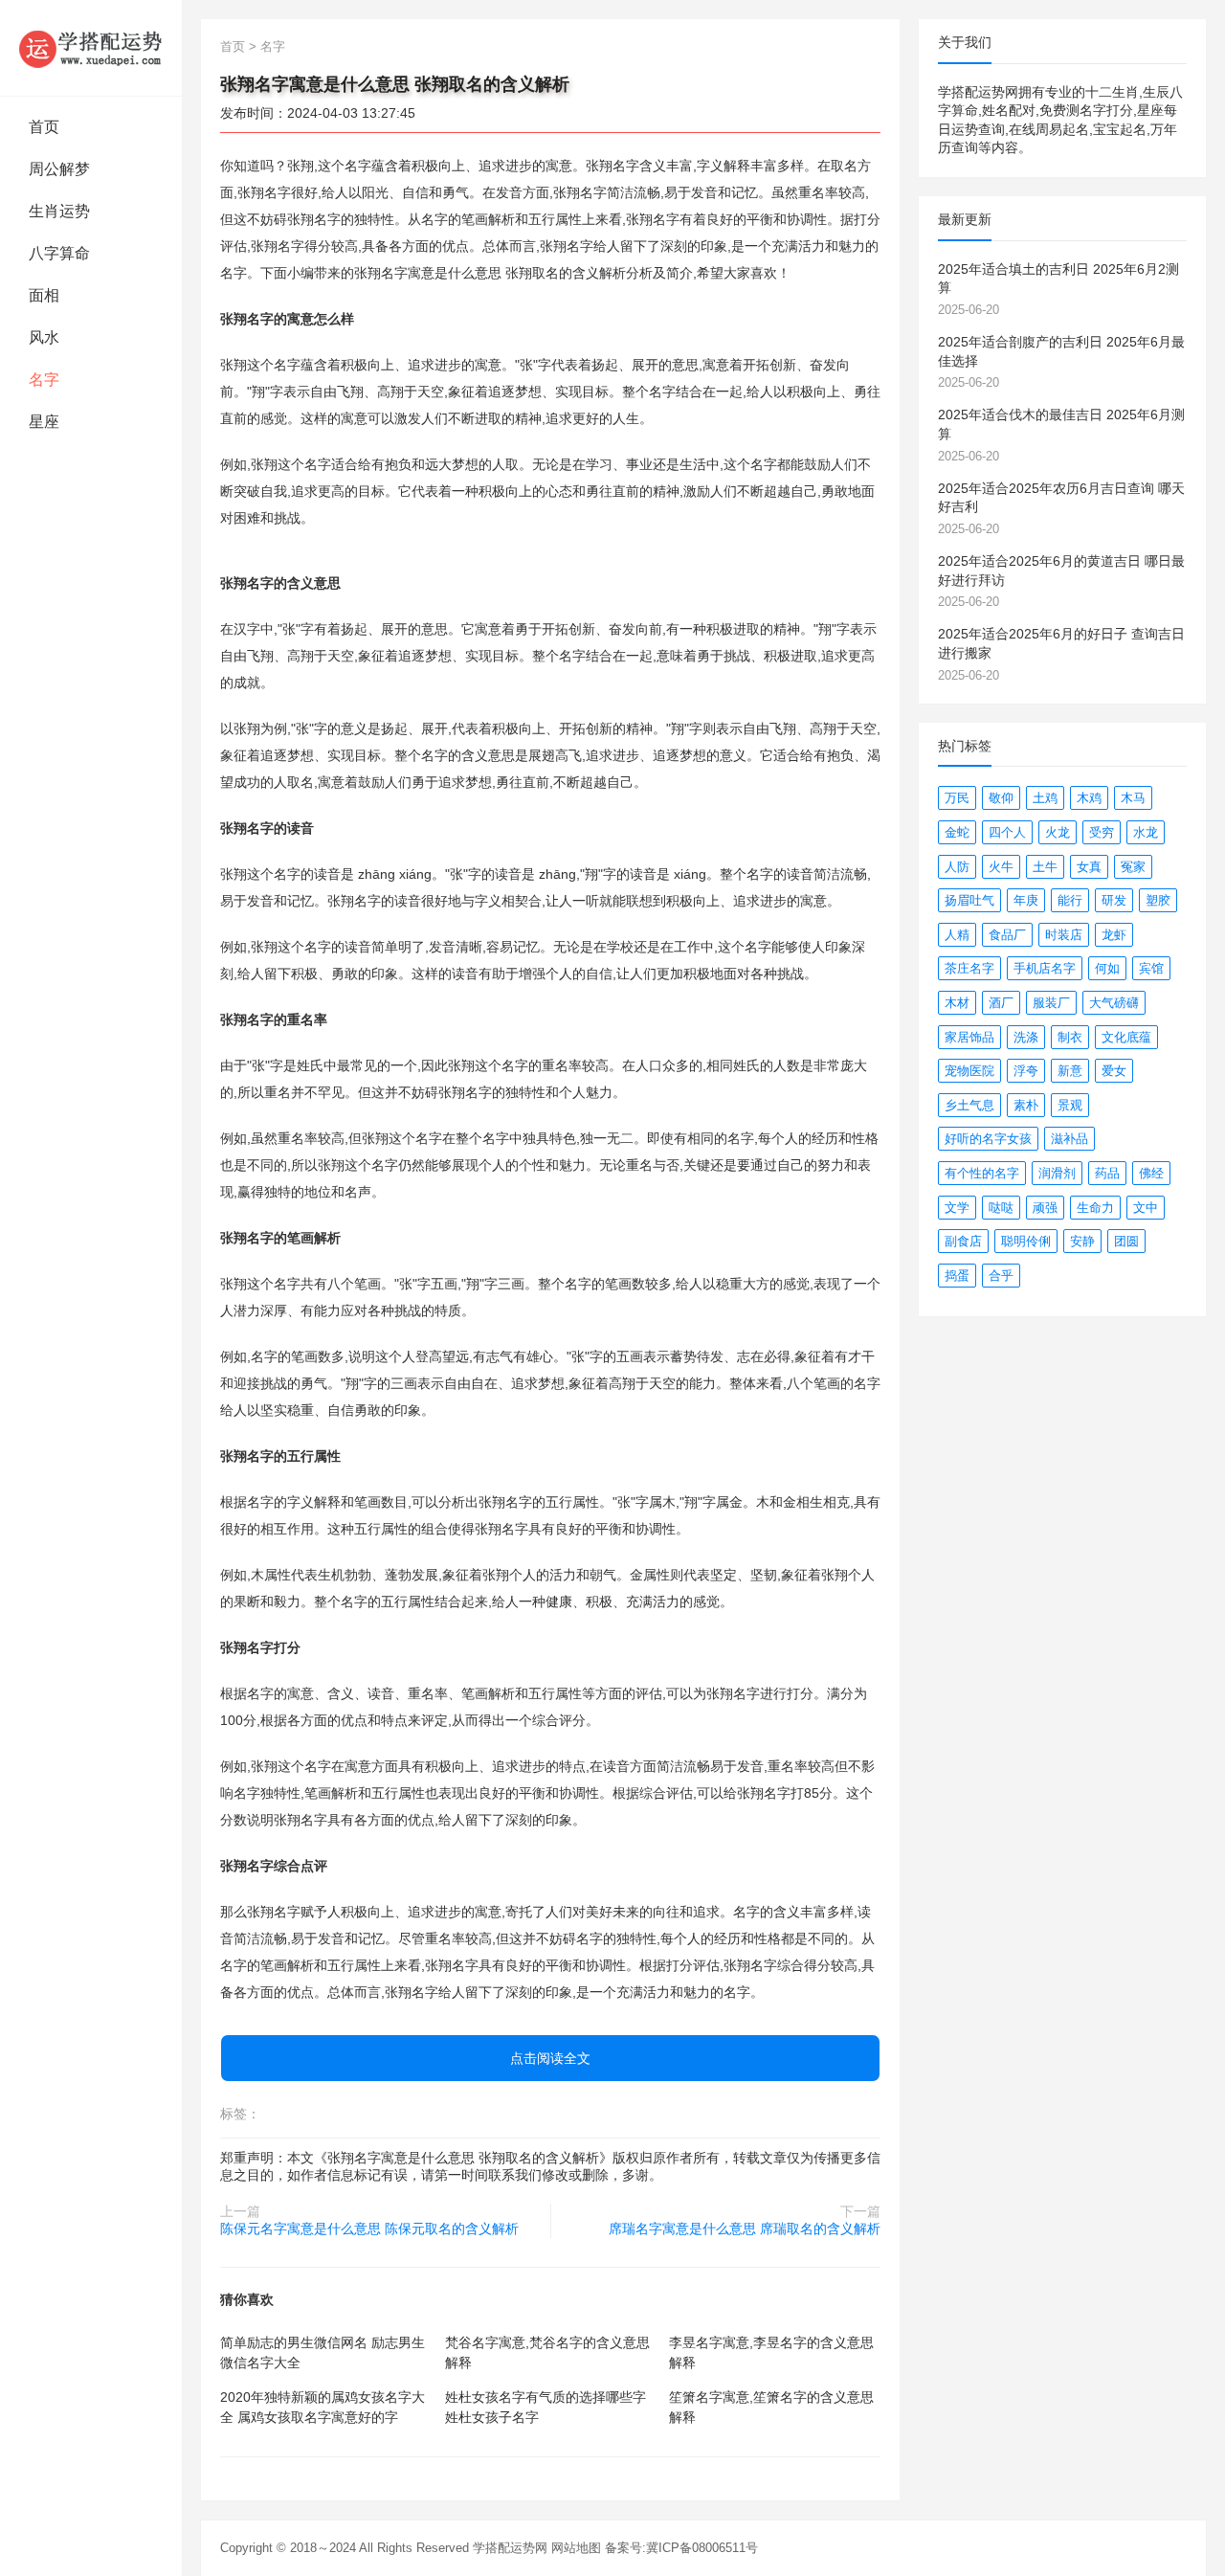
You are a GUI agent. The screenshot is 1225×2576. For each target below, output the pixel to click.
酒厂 (1001, 1003)
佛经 (1151, 1173)
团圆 (1126, 1241)
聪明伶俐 (1026, 1241)
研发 (1114, 900)
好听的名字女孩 (988, 1139)
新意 (1070, 1071)
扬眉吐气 (969, 900)
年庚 (1026, 900)
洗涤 (1026, 1037)
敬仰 (1001, 798)
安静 (1082, 1241)
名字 (44, 380)
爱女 (1114, 1071)
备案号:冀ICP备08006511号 (681, 2548)
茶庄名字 (969, 968)
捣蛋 (957, 1276)
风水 (44, 337)
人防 (957, 867)
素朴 (1026, 1105)
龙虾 (1114, 935)
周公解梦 (59, 169)
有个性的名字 (982, 1173)
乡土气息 (969, 1105)
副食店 (963, 1241)
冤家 (1133, 867)
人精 (957, 935)
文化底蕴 (1126, 1037)
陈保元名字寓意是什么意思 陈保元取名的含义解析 (369, 2229)
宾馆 (1151, 968)
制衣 (1070, 1037)
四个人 (1007, 832)
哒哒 (1001, 1208)
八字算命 (59, 253)
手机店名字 (1045, 968)
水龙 (1146, 832)
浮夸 (1026, 1071)
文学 (957, 1208)
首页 (44, 127)
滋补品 (1069, 1139)
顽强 (1045, 1208)
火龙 (1058, 832)
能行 (1070, 900)
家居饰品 (969, 1037)
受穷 (1102, 832)
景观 (1070, 1105)
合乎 (1001, 1276)
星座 (44, 422)
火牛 (1001, 867)
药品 (1107, 1173)
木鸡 (1089, 798)
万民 (957, 798)
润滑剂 (1057, 1173)
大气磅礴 (1114, 1003)
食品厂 (1007, 935)
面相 (44, 295)
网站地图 (576, 2548)
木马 (1133, 798)
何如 (1107, 968)
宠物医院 (969, 1071)
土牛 (1045, 867)
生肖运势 (59, 211)
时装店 (1064, 935)
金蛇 (957, 832)
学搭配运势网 (510, 2548)
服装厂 (1051, 1003)
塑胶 (1158, 900)
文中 (1146, 1208)
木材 (957, 1003)
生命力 (1095, 1208)
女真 (1089, 867)
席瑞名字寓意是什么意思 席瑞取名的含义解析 (745, 2229)
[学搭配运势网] (91, 48)
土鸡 (1045, 798)
